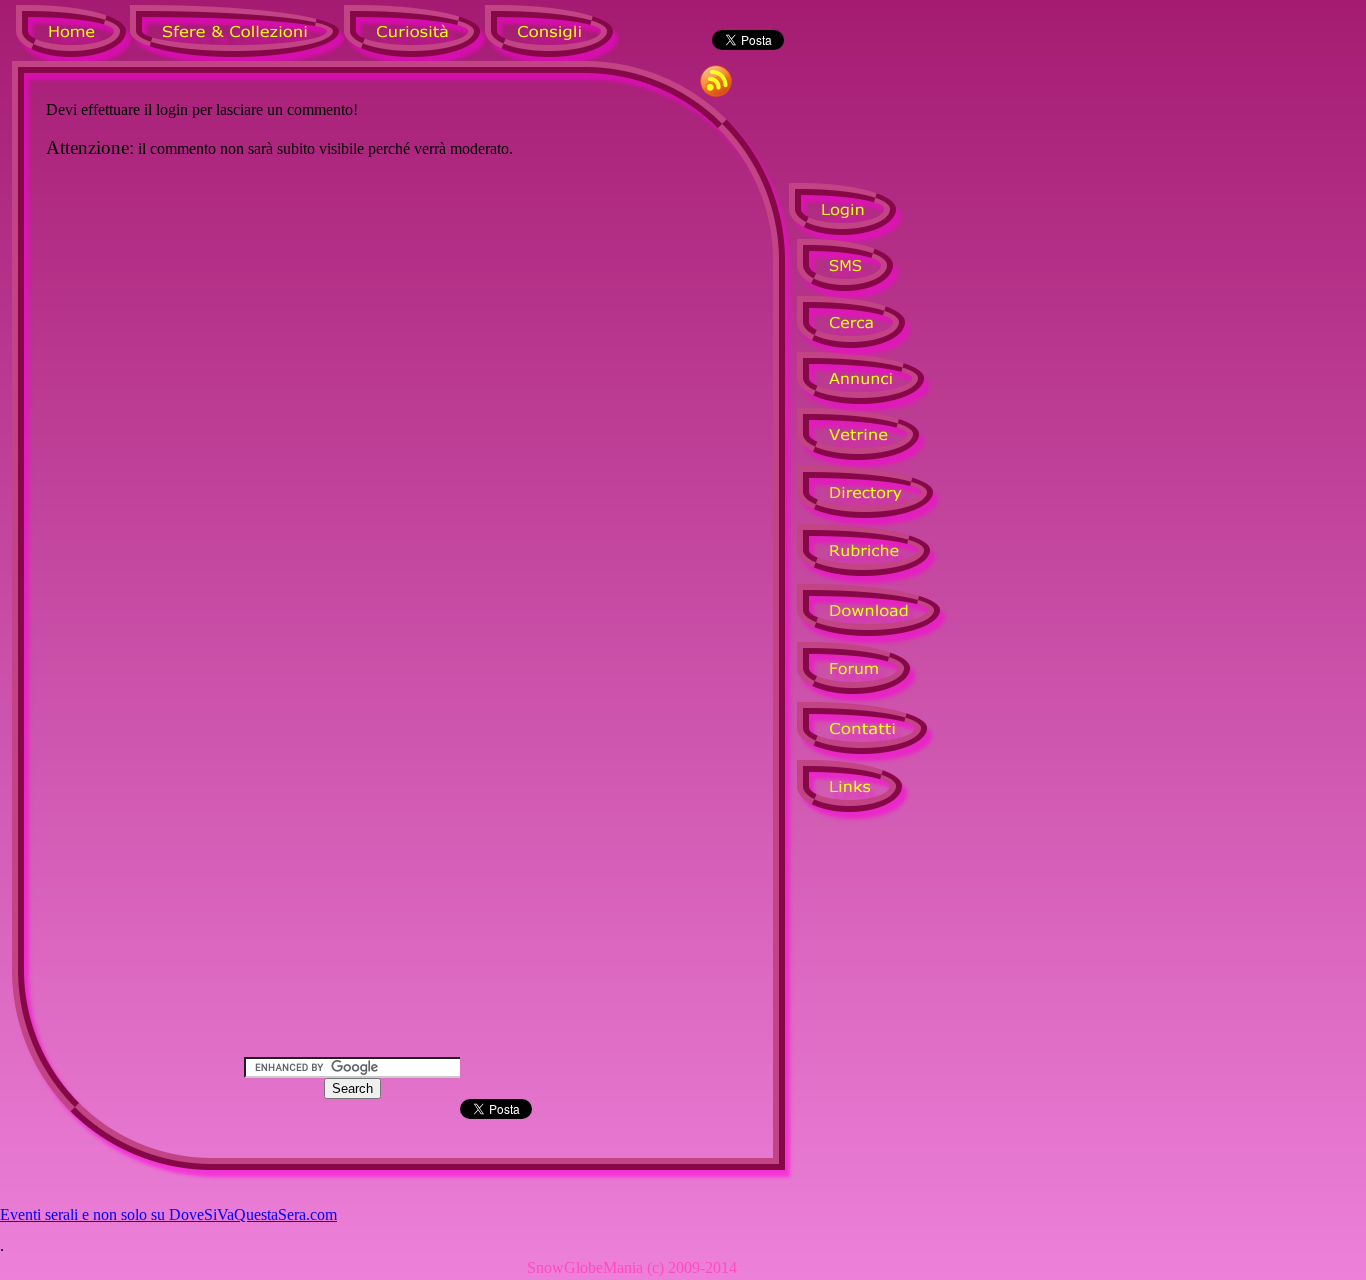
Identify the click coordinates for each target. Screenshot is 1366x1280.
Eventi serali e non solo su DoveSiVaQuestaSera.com (168, 1214)
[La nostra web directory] (878, 505)
